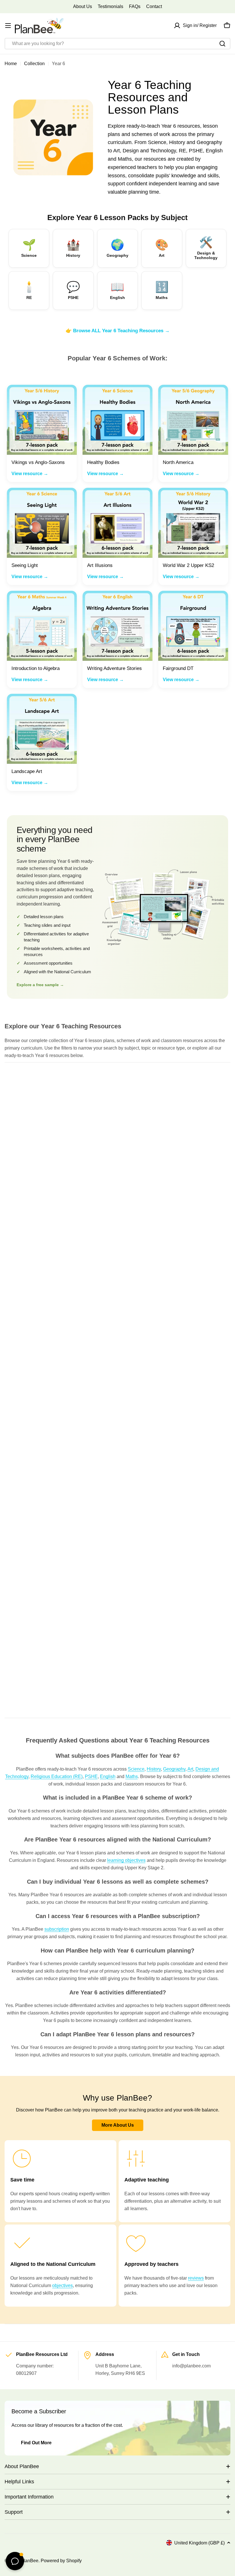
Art (190, 1769)
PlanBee (30, 2561)
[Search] (222, 44)
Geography (174, 1769)
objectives (62, 2285)
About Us (83, 6)
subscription (57, 1929)
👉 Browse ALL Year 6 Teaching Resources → (118, 331)
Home (11, 64)
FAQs (135, 6)
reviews (196, 2278)
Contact (154, 6)
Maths (132, 1776)
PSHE (91, 1776)
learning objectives (126, 1860)
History (154, 1769)
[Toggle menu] (8, 26)
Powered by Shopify (61, 2561)
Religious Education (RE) (57, 1776)
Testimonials (110, 6)
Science (136, 1769)
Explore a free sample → (40, 985)
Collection (34, 64)
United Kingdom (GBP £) (199, 2543)
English (108, 1776)
